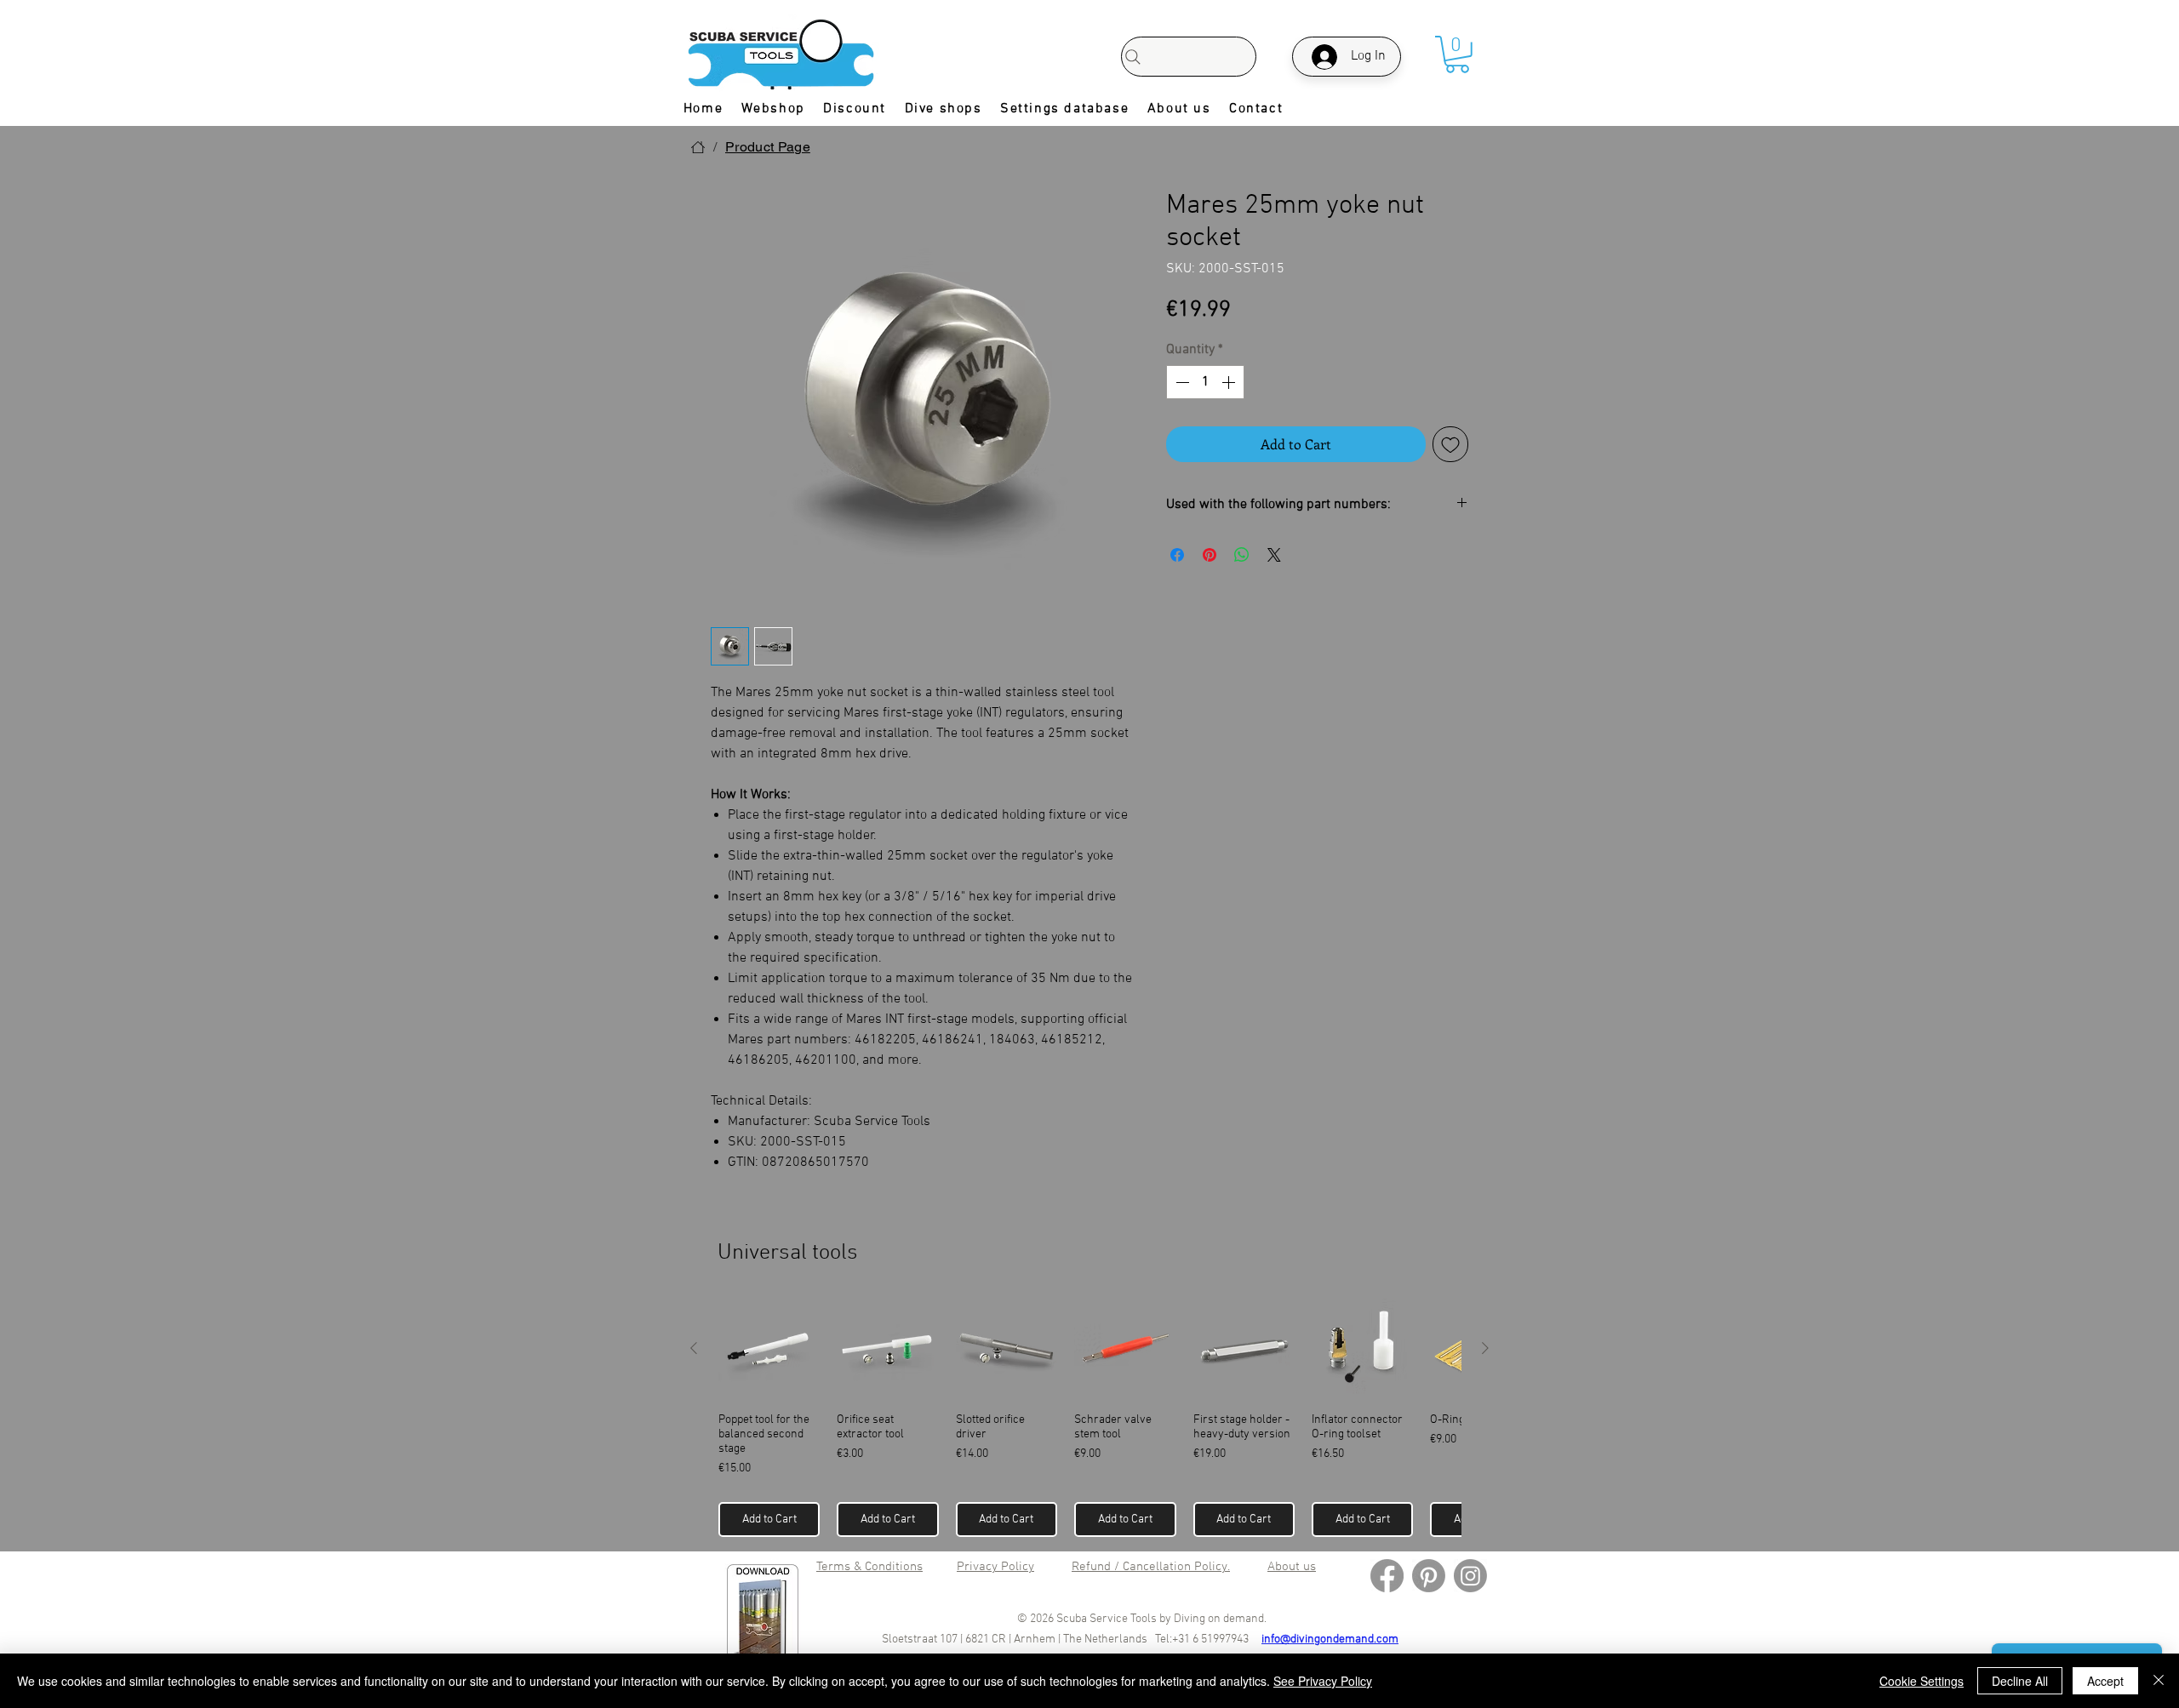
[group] (1089, 1417)
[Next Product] (1485, 1348)
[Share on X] (1274, 555)
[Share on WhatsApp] (1242, 555)
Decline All (2020, 1681)
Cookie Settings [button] (1922, 1681)
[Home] (698, 147)
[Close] (2159, 1681)
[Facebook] (1387, 1576)
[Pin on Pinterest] (1210, 555)
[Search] (1189, 57)
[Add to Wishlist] (1450, 444)
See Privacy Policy (1323, 1681)
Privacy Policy (995, 1567)
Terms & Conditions (869, 1567)
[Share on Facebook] (1177, 555)
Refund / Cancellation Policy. (1151, 1567)
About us (1292, 1567)
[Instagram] (1470, 1576)
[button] (1457, 54)
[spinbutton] (1205, 382)
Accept (2105, 1681)
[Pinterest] (1429, 1576)
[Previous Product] (694, 1348)
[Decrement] (1181, 382)
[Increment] (1230, 382)
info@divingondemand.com (1330, 1639)
